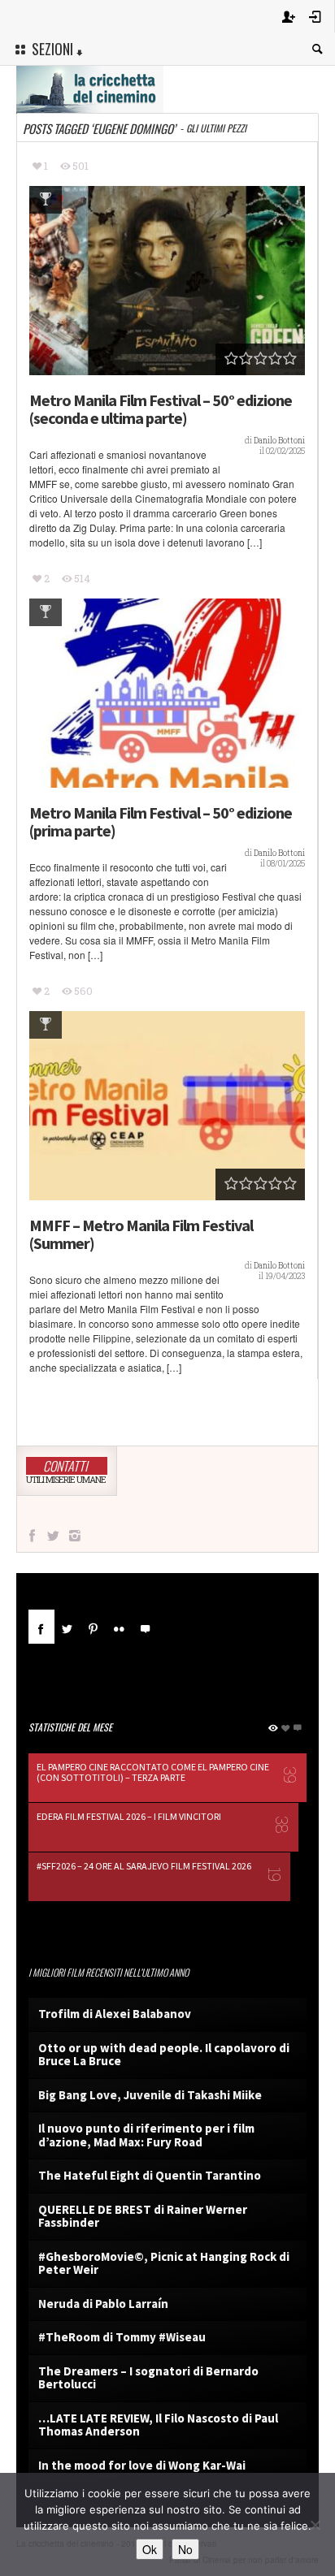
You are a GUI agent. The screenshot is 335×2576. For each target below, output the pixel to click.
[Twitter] (67, 1627)
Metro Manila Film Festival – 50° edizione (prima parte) (161, 822)
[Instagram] (75, 1536)
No (185, 2549)
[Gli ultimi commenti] (146, 1627)
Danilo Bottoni (279, 441)
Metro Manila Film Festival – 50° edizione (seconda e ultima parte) (161, 409)
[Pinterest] (94, 1627)
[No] (315, 2525)
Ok (150, 2549)
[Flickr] (120, 1627)
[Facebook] (41, 1627)
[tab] (41, 1633)
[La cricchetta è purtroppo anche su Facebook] (32, 1536)
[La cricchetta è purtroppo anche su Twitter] (53, 1536)
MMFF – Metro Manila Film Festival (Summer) (141, 1234)
